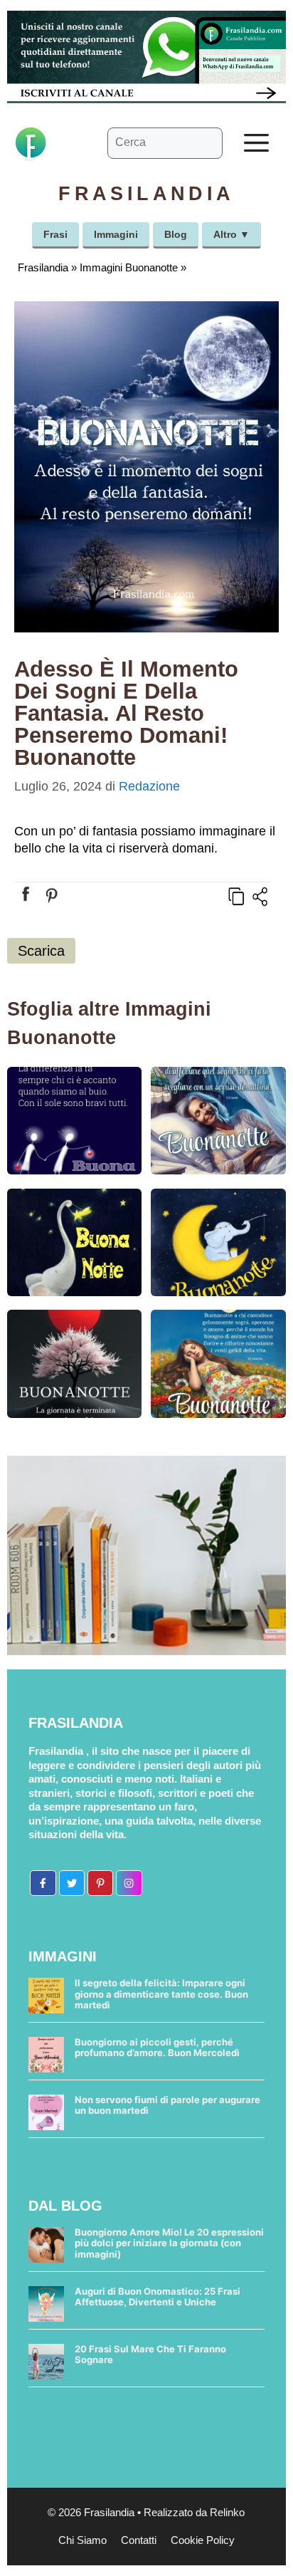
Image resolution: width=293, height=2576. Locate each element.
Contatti (139, 2540)
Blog (176, 234)
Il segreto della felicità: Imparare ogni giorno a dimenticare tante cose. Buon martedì (161, 1994)
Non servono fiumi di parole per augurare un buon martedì (167, 2105)
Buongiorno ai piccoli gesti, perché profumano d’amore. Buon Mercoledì (157, 2048)
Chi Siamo (82, 2540)
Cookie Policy (203, 2540)
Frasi (55, 234)
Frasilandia (43, 267)
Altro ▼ (231, 234)
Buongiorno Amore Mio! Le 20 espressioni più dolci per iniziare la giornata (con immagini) (169, 2243)
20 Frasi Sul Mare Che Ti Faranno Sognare (150, 2355)
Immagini (116, 234)
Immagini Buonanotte (129, 267)
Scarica (41, 951)
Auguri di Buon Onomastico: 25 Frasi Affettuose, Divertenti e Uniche (158, 2297)
